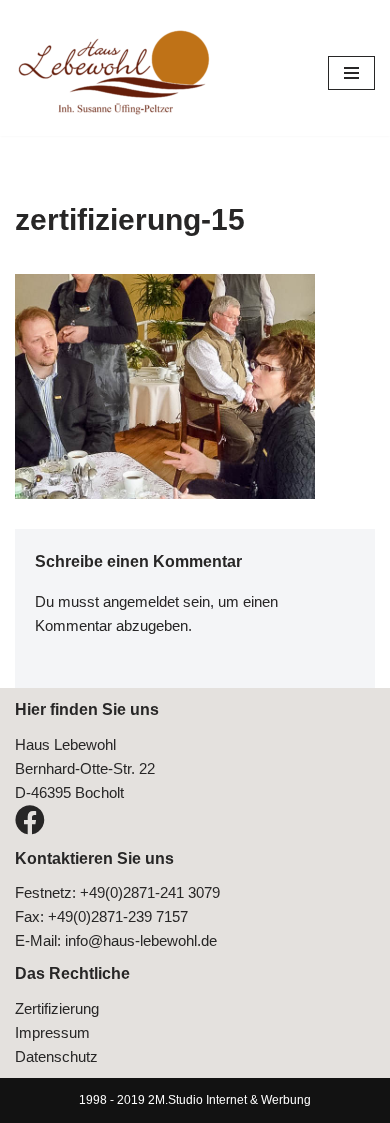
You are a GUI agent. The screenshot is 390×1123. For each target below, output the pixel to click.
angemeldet (141, 601)
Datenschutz (56, 1056)
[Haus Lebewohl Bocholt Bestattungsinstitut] (115, 72)
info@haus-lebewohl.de (141, 940)
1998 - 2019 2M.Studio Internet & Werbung (195, 1100)
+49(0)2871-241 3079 (150, 892)
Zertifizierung (57, 1008)
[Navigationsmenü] (351, 73)
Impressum (52, 1032)
